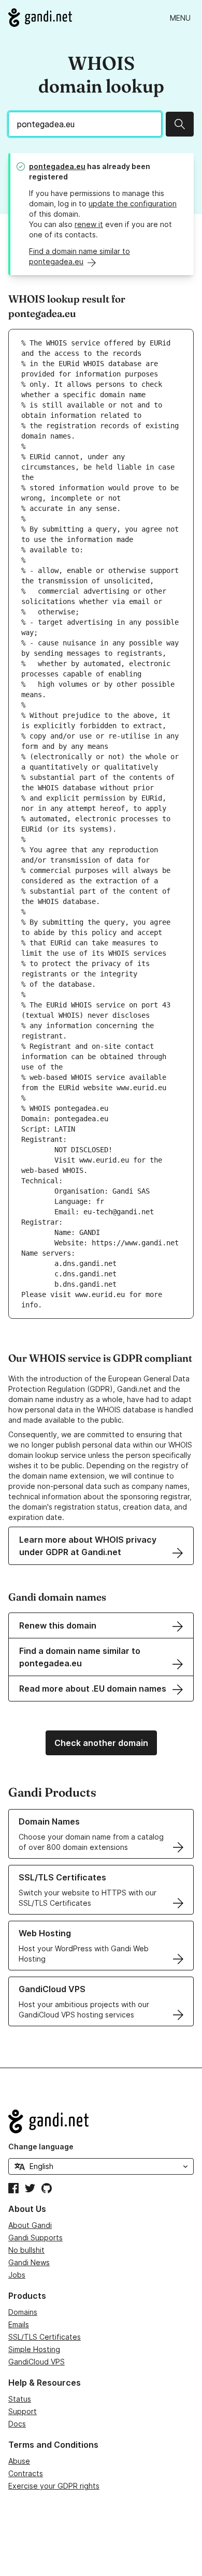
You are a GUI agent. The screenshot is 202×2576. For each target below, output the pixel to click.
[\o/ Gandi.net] (101, 2121)
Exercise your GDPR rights (54, 2486)
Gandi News (29, 2262)
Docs (17, 2424)
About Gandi (30, 2225)
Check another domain (101, 1743)
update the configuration (133, 204)
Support (23, 2411)
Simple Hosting (34, 2349)
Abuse (19, 2461)
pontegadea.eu (57, 166)
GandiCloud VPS (37, 2362)
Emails (19, 2324)
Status (20, 2399)
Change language (41, 2146)
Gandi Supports (35, 2238)
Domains (23, 2312)
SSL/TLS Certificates (45, 2337)
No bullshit (26, 2250)
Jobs (17, 2275)
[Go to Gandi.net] (40, 18)
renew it (89, 224)
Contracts (26, 2473)
